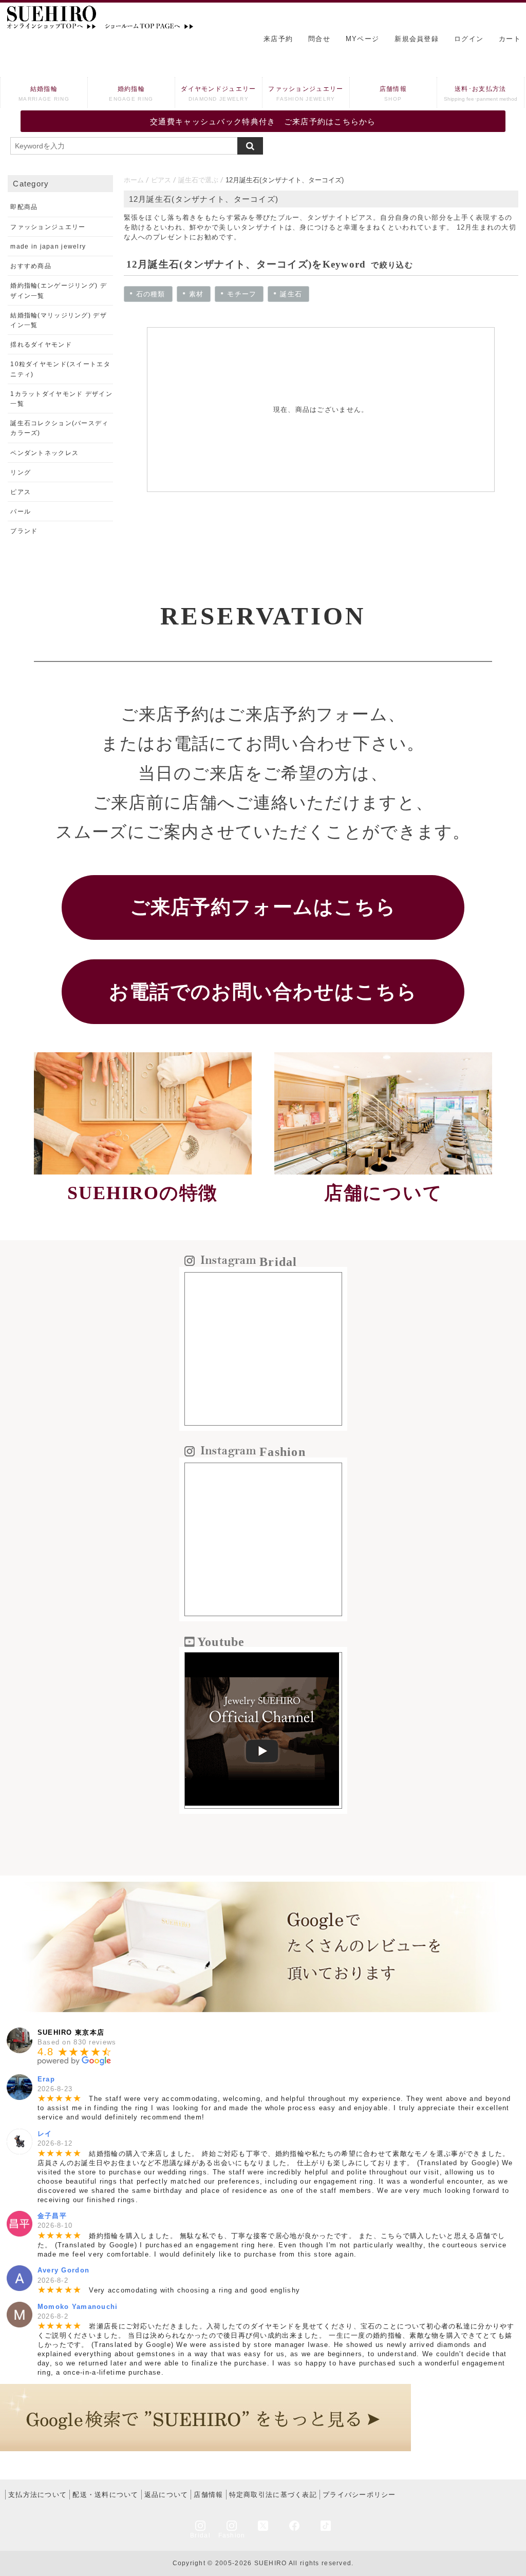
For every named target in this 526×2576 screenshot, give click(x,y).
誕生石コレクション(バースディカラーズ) (59, 428)
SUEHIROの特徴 (143, 1193)
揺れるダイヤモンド (41, 345)
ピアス (161, 180)
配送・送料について (106, 2495)
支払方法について (37, 2495)
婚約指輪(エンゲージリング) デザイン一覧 (58, 290)
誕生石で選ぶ (198, 180)
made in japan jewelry (48, 247)
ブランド (24, 531)
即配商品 (24, 207)
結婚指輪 (44, 93)
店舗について (383, 1193)
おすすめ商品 (31, 266)
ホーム (134, 180)
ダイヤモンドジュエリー (218, 93)
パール (21, 512)
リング (21, 472)
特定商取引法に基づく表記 (273, 2495)
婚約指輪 (131, 93)
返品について (166, 2495)
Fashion (232, 2535)
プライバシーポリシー (359, 2495)
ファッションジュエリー (306, 93)
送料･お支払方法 (481, 93)
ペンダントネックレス (44, 453)
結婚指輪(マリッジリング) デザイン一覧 (58, 320)
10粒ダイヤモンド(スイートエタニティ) (60, 369)
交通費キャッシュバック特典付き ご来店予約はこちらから (263, 121)
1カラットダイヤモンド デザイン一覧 (61, 399)
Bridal (200, 2535)
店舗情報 (393, 93)
